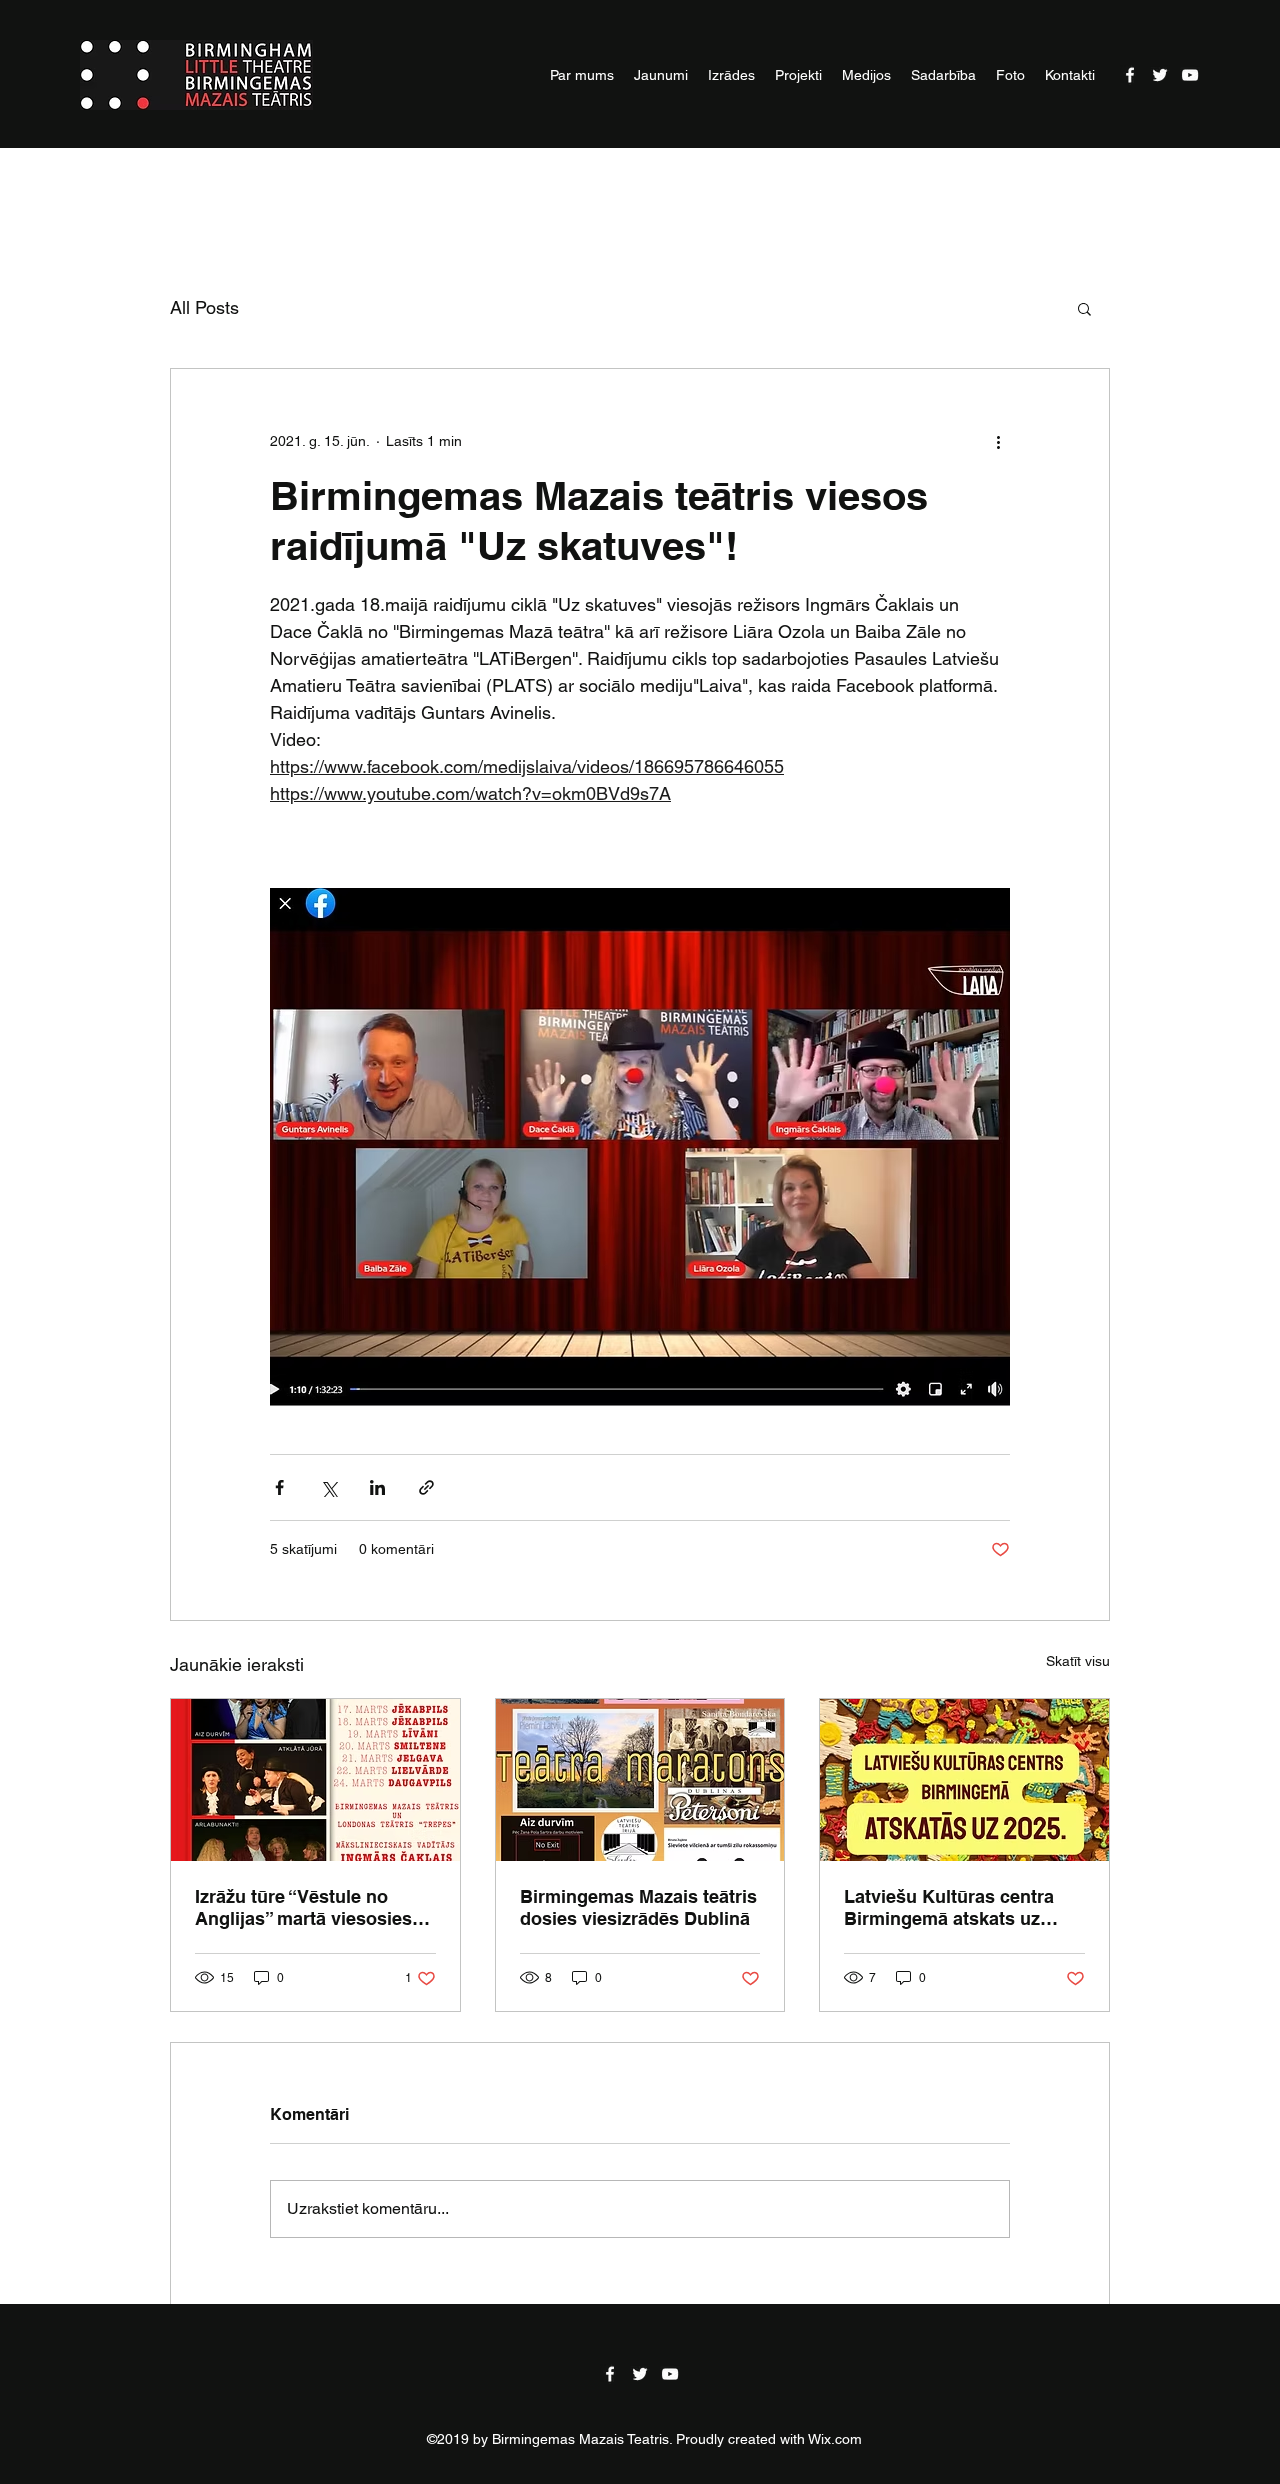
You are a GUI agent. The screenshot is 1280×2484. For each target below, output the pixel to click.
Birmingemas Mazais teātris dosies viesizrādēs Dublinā (638, 1907)
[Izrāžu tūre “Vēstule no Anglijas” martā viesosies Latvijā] (315, 1780)
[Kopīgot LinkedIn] (377, 1487)
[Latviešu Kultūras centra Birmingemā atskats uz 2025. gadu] (964, 1780)
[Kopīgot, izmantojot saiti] (426, 1487)
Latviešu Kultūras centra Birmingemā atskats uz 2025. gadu (949, 1908)
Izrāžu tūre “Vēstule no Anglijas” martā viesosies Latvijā (303, 1908)
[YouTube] (1190, 75)
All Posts (204, 307)
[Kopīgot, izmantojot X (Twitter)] (328, 1487)
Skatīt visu (1078, 1661)
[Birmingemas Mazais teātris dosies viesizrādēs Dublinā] (640, 1780)
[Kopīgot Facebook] (279, 1487)
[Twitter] (1160, 75)
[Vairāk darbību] (998, 441)
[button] (1084, 308)
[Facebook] (1130, 75)
